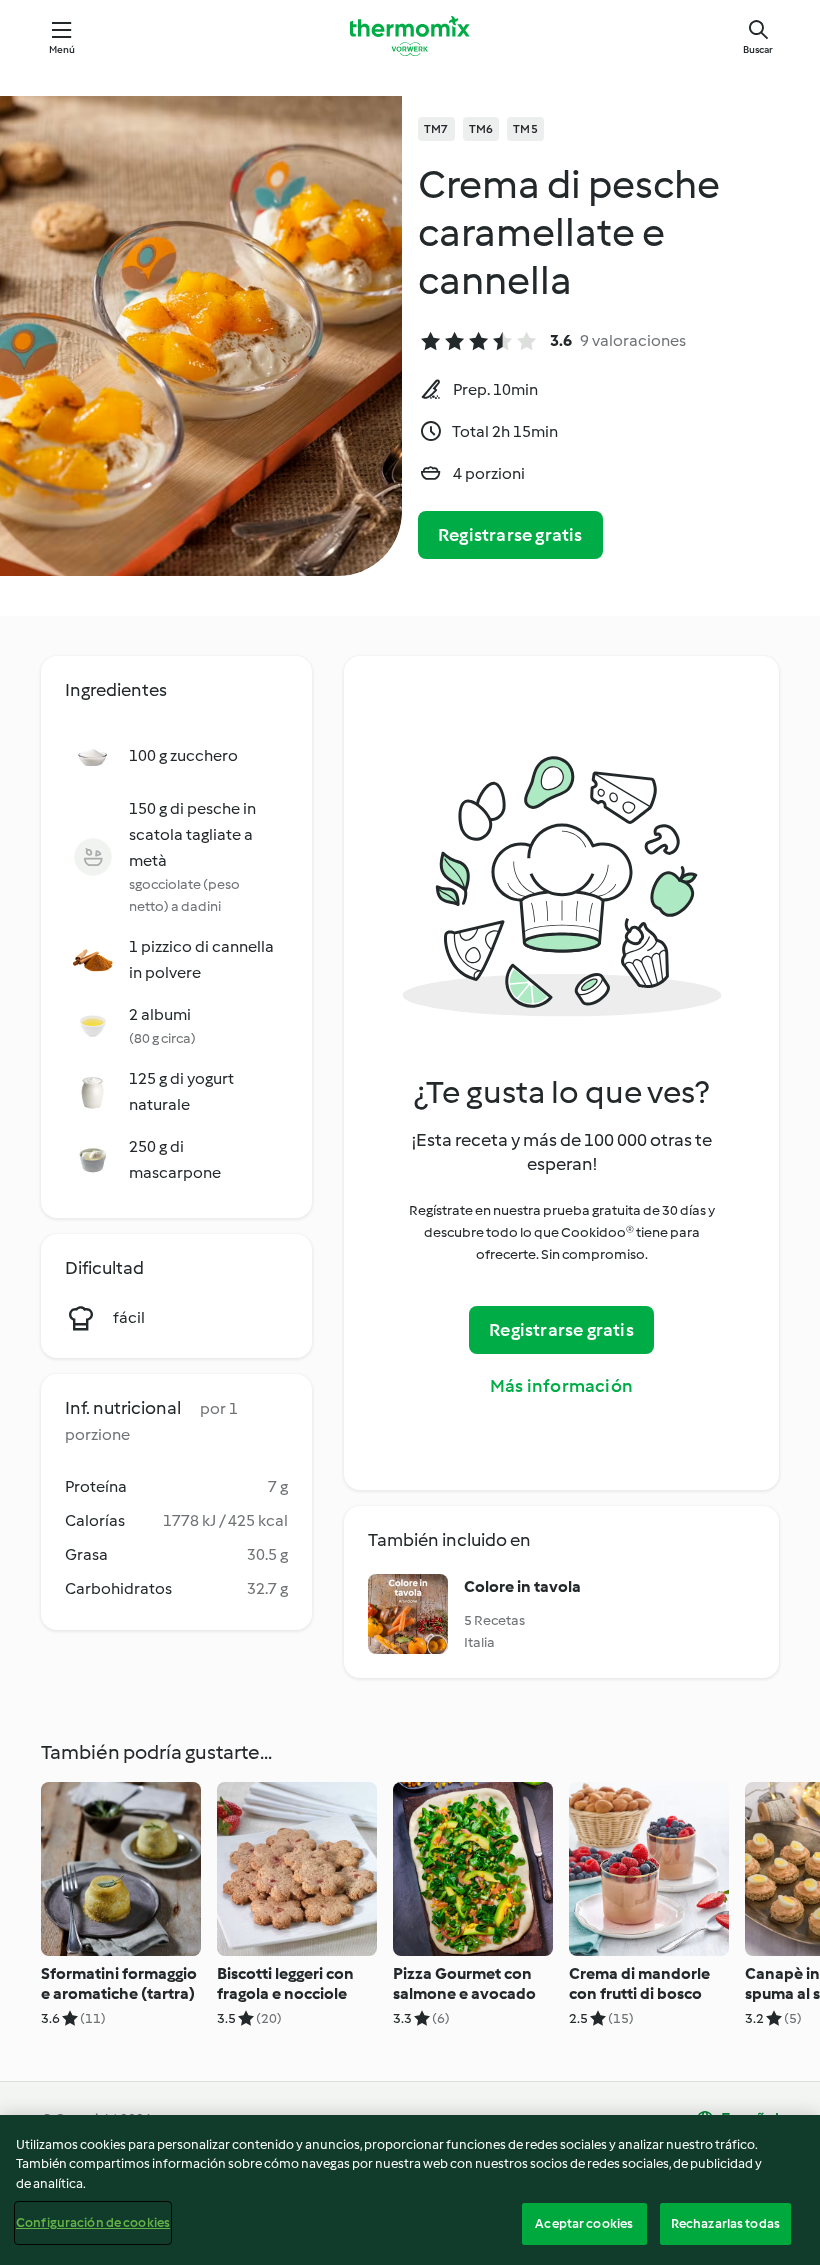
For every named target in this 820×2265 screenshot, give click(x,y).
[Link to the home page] (410, 36)
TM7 (436, 129)
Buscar (758, 49)
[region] (410, 2190)
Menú (62, 49)
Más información (561, 1386)
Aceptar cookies (584, 2223)
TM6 (481, 129)
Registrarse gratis (510, 535)
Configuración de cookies (93, 2222)
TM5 (525, 129)
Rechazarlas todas (725, 2223)
